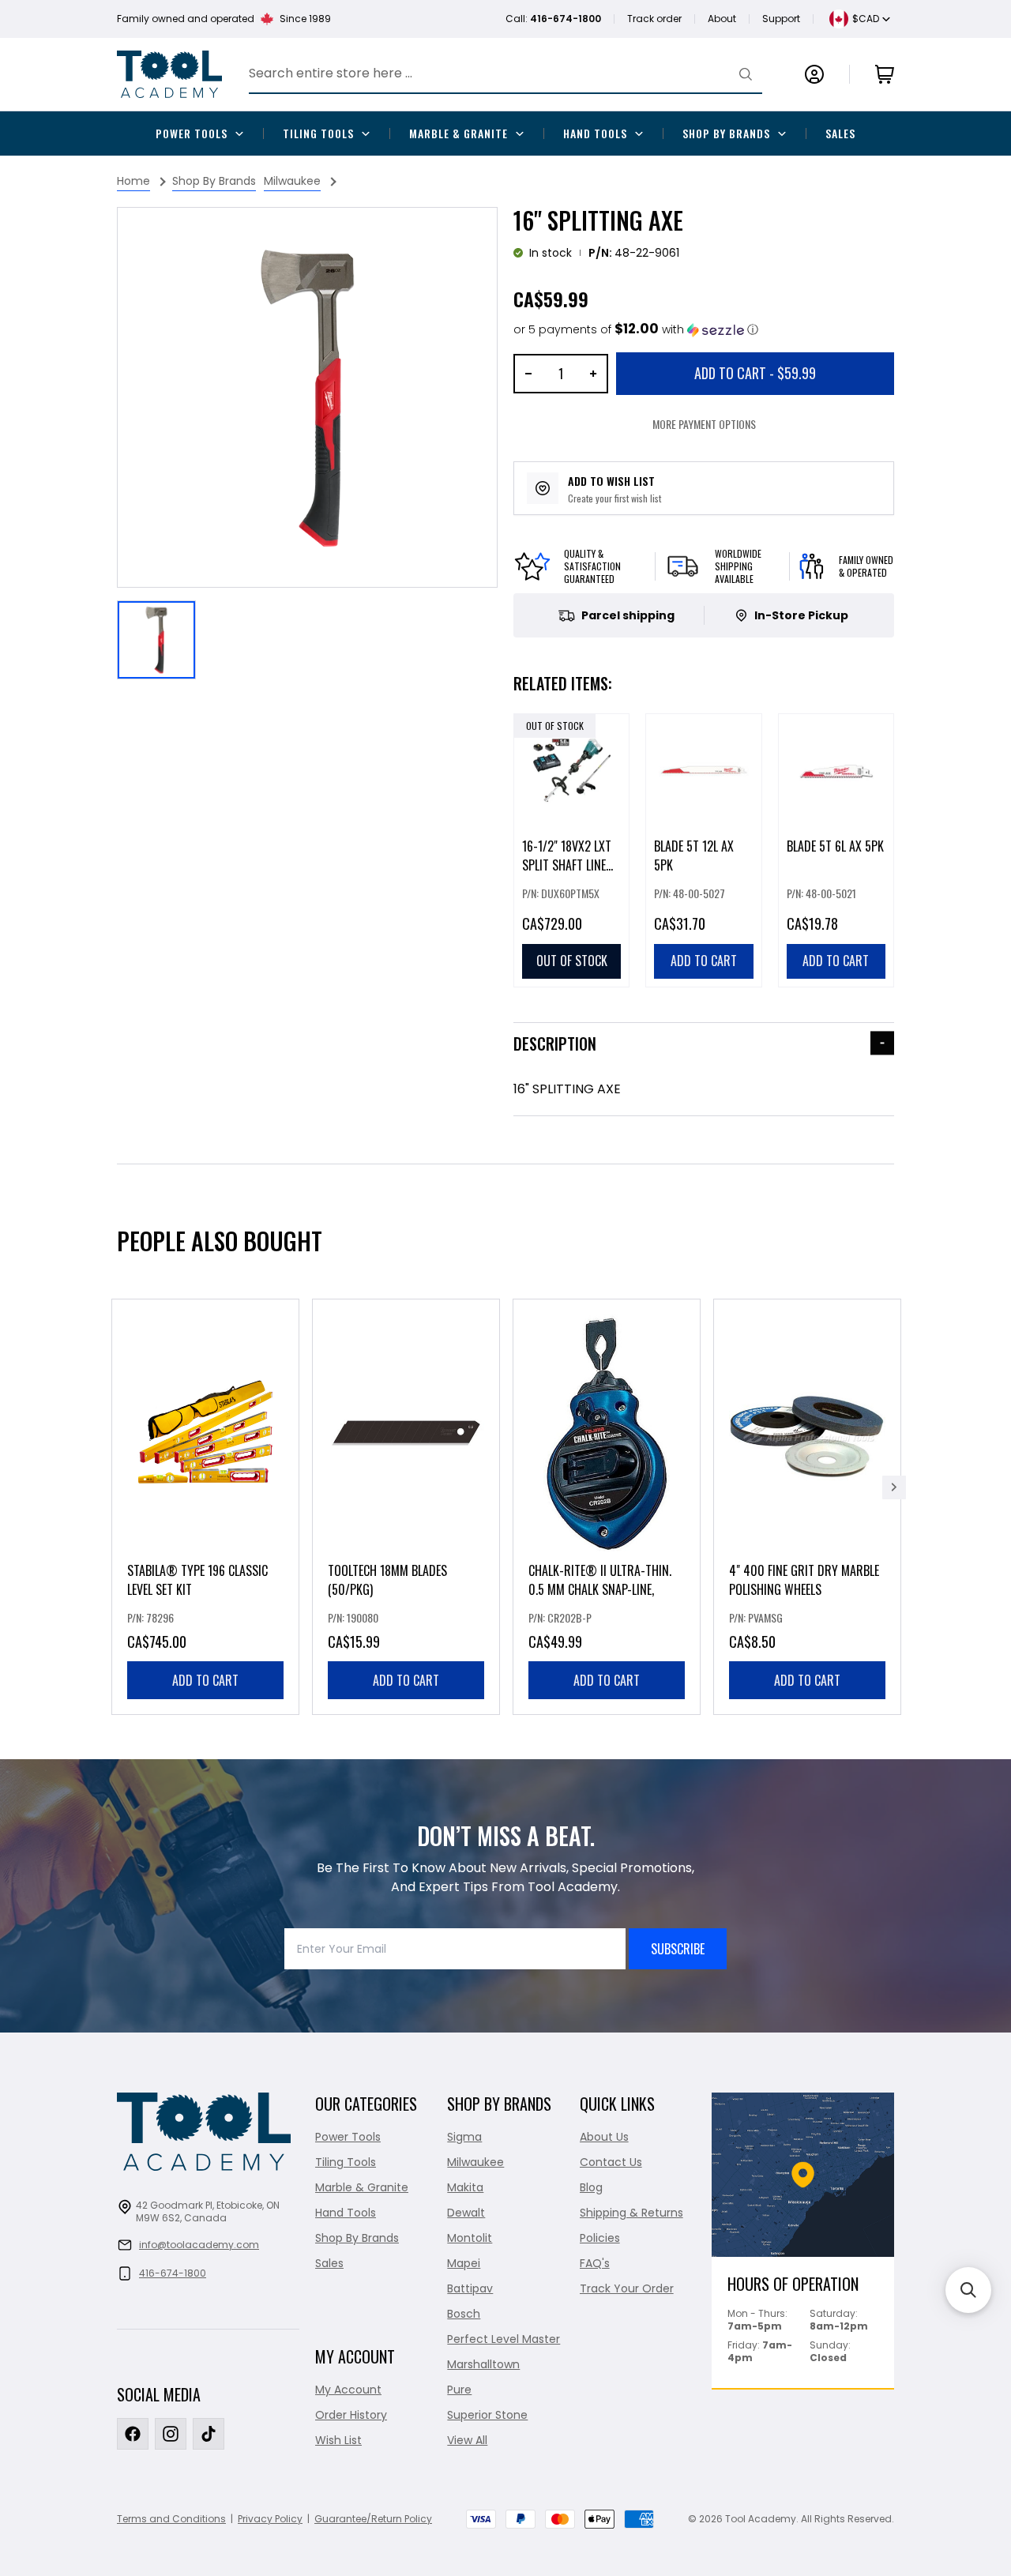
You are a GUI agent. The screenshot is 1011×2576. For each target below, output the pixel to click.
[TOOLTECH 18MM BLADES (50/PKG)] (406, 1507)
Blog (591, 2187)
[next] (894, 1487)
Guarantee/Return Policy (373, 2519)
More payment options (704, 424)
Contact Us (611, 2162)
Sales (840, 133)
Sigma (464, 2137)
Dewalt (466, 2213)
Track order (654, 19)
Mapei (464, 2263)
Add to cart (205, 1680)
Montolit (470, 2238)
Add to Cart (755, 373)
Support (781, 19)
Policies (600, 2238)
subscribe (678, 1949)
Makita (465, 2187)
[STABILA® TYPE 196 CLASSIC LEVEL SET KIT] (205, 1507)
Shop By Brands (726, 133)
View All (467, 2440)
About (722, 19)
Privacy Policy (270, 2519)
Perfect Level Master (504, 2339)
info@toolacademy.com (199, 2245)
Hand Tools (595, 133)
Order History (351, 2415)
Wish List (338, 2440)
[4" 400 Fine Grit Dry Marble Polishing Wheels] (807, 1507)
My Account (348, 2390)
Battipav (470, 2288)
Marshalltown (483, 2364)
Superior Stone (487, 2415)
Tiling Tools (318, 133)
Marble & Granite (459, 133)
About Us (604, 2137)
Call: (553, 19)
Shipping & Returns (631, 2213)
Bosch (464, 2314)
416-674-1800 (173, 2273)
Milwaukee (475, 2162)
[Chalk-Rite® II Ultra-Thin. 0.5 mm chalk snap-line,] (607, 1507)
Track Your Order (627, 2288)
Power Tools (192, 133)
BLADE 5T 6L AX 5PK (835, 846)
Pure (459, 2390)
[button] (636, 330)
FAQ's (595, 2263)
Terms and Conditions (171, 2519)
